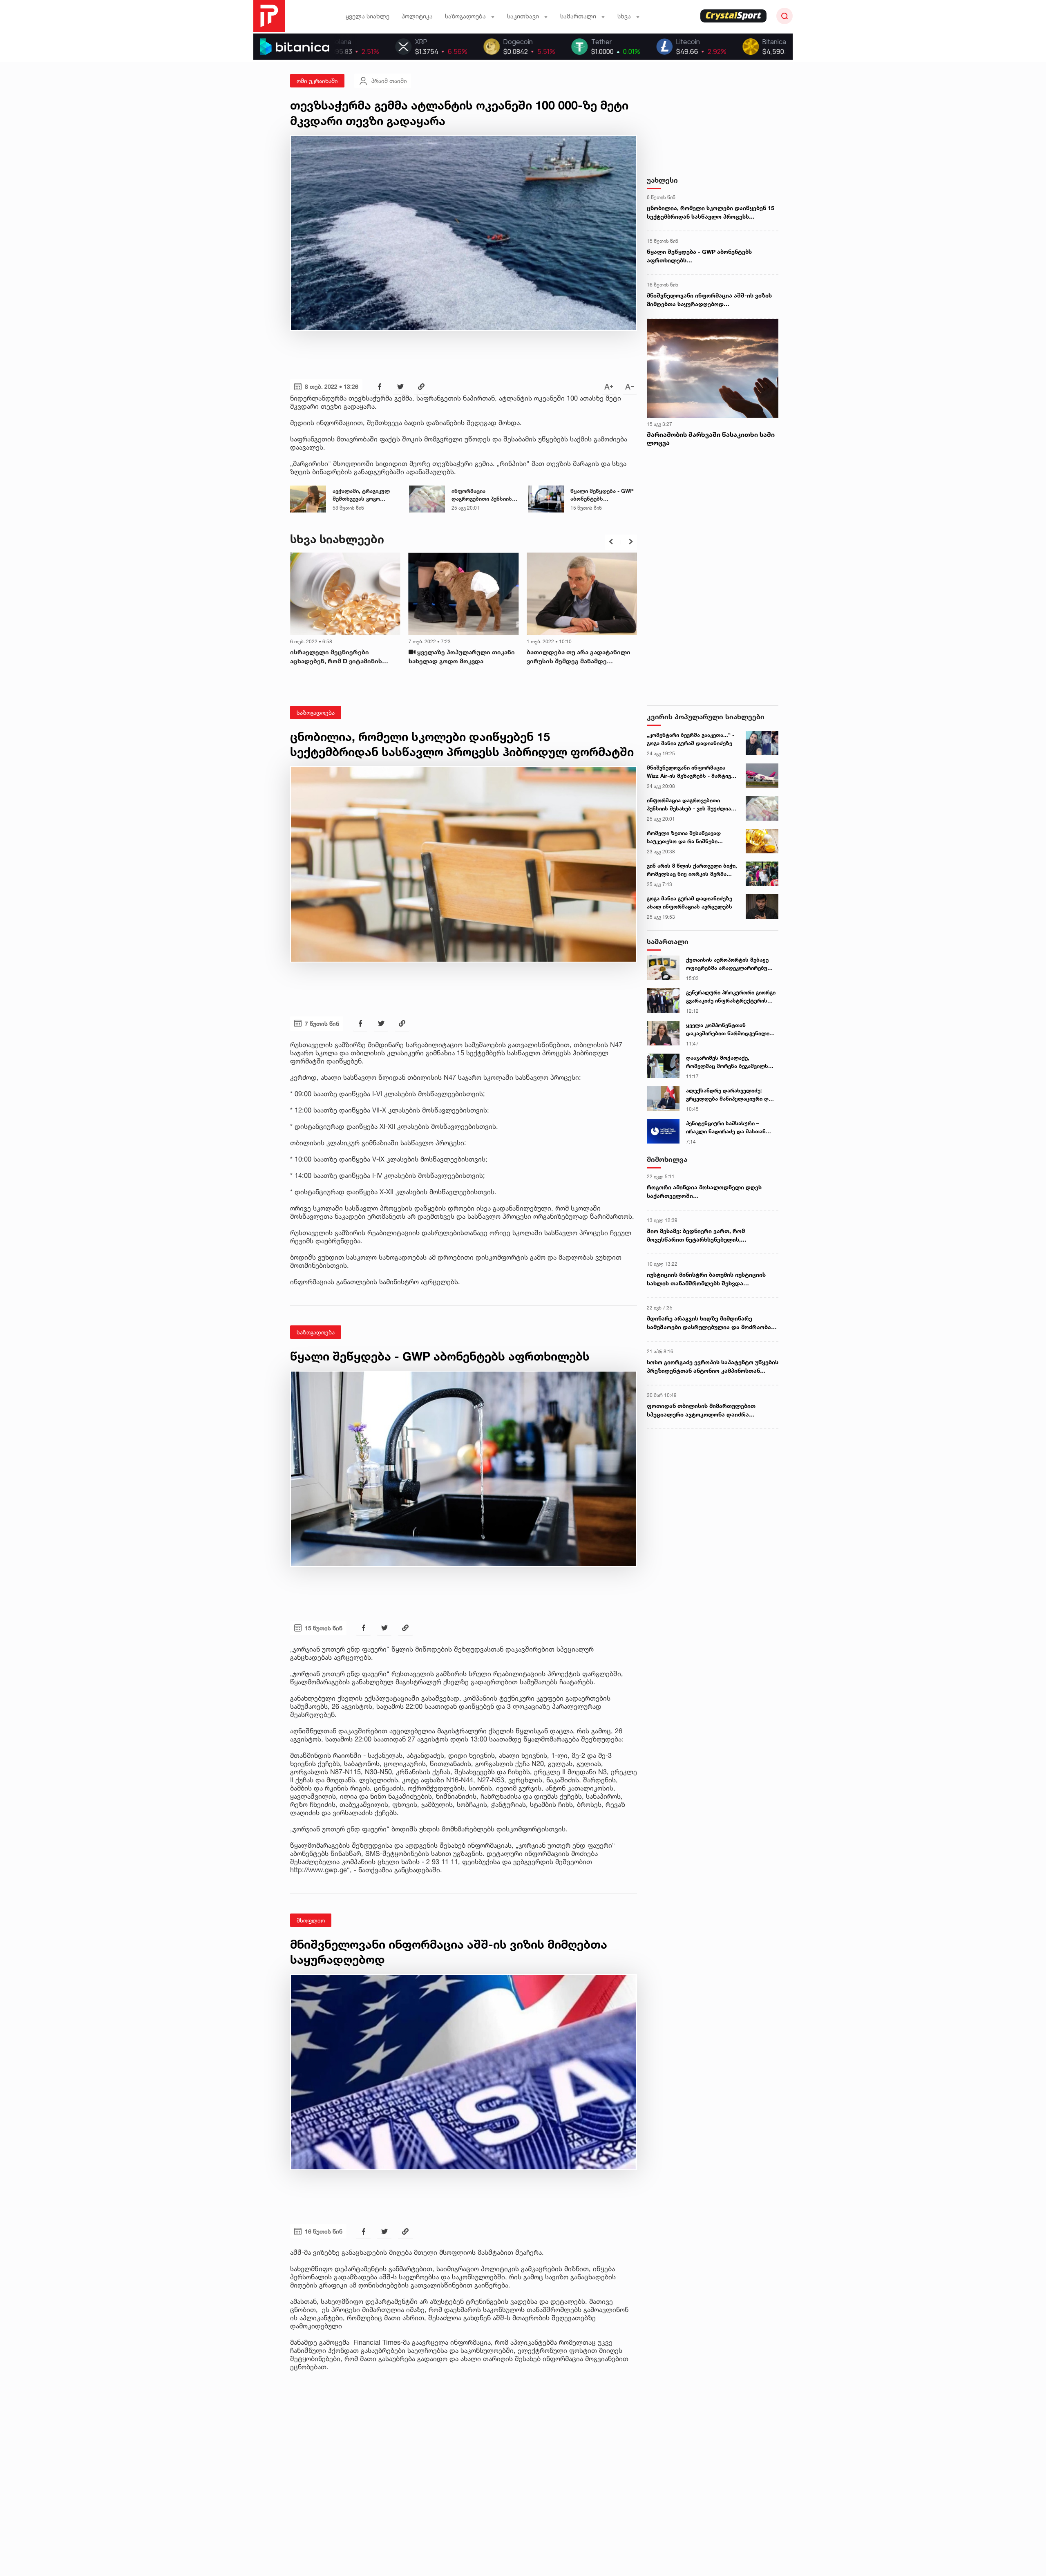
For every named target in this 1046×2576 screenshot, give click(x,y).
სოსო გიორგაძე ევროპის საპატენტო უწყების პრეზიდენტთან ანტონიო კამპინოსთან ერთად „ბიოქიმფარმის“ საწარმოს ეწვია (713, 1367)
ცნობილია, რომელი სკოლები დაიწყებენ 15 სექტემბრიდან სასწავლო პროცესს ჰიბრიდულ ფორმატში (711, 213)
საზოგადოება (316, 713)
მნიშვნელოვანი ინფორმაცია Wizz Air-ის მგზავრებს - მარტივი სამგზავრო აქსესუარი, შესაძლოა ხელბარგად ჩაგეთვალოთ (690, 772)
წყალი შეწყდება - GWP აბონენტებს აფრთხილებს (602, 495)
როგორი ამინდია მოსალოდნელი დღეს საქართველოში (704, 1191)
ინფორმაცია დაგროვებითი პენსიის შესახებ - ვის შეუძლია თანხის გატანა (482, 495)
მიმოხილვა (667, 1159)
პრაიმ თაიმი (389, 81)
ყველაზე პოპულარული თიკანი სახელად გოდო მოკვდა (580, 657)
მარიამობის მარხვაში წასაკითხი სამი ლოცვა (711, 439)
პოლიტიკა (417, 16)
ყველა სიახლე (368, 16)
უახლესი (662, 180)
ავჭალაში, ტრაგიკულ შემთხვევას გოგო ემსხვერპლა (361, 495)
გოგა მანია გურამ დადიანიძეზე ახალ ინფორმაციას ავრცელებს (690, 902)
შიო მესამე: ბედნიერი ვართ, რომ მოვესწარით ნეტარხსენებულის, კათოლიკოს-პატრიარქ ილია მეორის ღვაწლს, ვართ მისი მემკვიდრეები (701, 1235)
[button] (611, 542)
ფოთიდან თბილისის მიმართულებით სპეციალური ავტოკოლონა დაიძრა (701, 1410)
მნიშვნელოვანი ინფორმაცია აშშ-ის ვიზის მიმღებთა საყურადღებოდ (709, 300)
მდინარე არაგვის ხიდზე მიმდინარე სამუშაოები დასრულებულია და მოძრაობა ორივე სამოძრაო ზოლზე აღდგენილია (709, 1323)
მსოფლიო (311, 1920)
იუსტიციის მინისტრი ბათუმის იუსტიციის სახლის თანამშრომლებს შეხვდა (706, 1279)
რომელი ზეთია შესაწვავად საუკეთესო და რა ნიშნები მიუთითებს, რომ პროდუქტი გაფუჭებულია (685, 837)
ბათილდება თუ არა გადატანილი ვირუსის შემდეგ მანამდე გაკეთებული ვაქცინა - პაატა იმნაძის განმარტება (342, 657)
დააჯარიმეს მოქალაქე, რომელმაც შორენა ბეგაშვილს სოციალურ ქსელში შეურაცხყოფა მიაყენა (727, 1062)
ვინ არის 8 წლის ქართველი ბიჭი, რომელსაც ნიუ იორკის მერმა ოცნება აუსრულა (692, 870)
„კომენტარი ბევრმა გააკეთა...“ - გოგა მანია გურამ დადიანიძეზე (691, 739)
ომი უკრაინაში (317, 81)
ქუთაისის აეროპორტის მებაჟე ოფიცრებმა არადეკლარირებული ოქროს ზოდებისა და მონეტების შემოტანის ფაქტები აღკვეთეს (731, 964)
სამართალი (668, 941)
